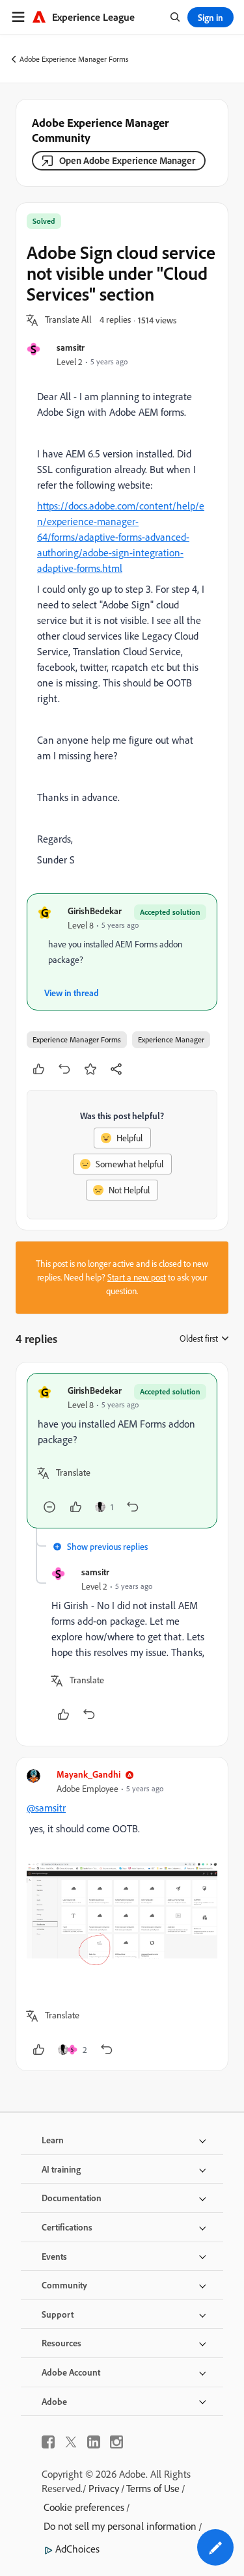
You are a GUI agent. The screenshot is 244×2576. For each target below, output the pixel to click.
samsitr (71, 347)
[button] (68, 320)
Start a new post (137, 1277)
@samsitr (46, 1808)
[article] (122, 1451)
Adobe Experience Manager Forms (74, 59)
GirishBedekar (95, 911)
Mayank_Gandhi (88, 1774)
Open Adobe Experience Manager (127, 160)
